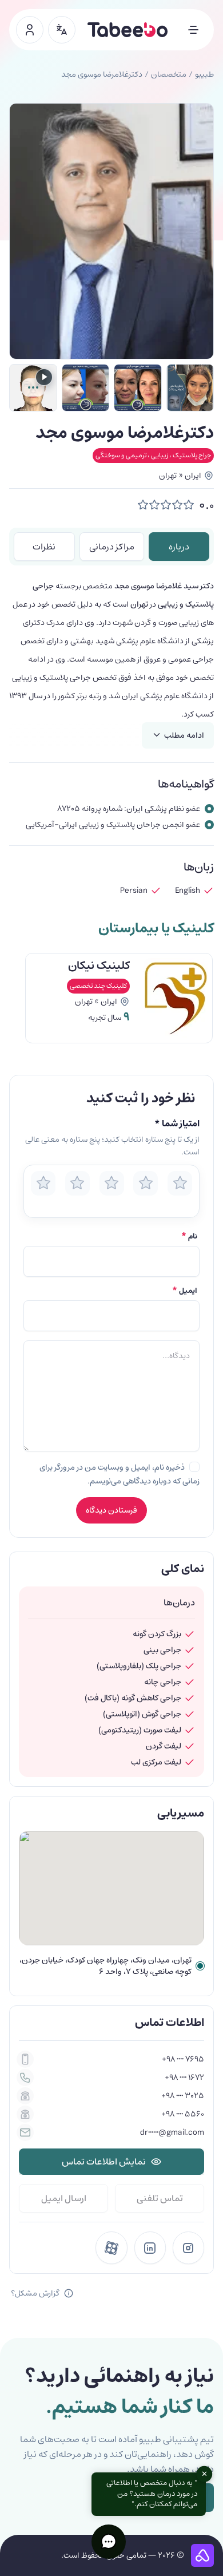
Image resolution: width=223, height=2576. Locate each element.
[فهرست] (193, 30)
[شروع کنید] (30, 30)
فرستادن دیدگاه (111, 1510)
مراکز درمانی (112, 547)
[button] (109, 2542)
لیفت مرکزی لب (156, 1762)
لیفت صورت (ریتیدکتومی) (140, 1730)
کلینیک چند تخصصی (98, 986)
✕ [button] (204, 2474)
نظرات (44, 547)
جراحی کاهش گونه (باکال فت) (133, 1698)
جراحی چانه (163, 1682)
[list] (111, 1002)
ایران (193, 476)
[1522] (86, 388)
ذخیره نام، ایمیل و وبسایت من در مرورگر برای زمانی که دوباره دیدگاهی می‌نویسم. (120, 1474)
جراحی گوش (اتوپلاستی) (142, 1714)
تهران (168, 476)
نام (189, 1237)
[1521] (138, 388)
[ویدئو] (33, 388)
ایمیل (185, 1291)
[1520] (190, 388)
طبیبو (204, 74)
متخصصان (169, 74)
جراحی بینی (162, 1650)
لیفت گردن (164, 1746)
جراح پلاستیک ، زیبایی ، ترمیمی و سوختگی (153, 455)
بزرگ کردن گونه (157, 1634)
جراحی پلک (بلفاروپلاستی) (139, 1666)
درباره (179, 547)
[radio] (43, 1183)
